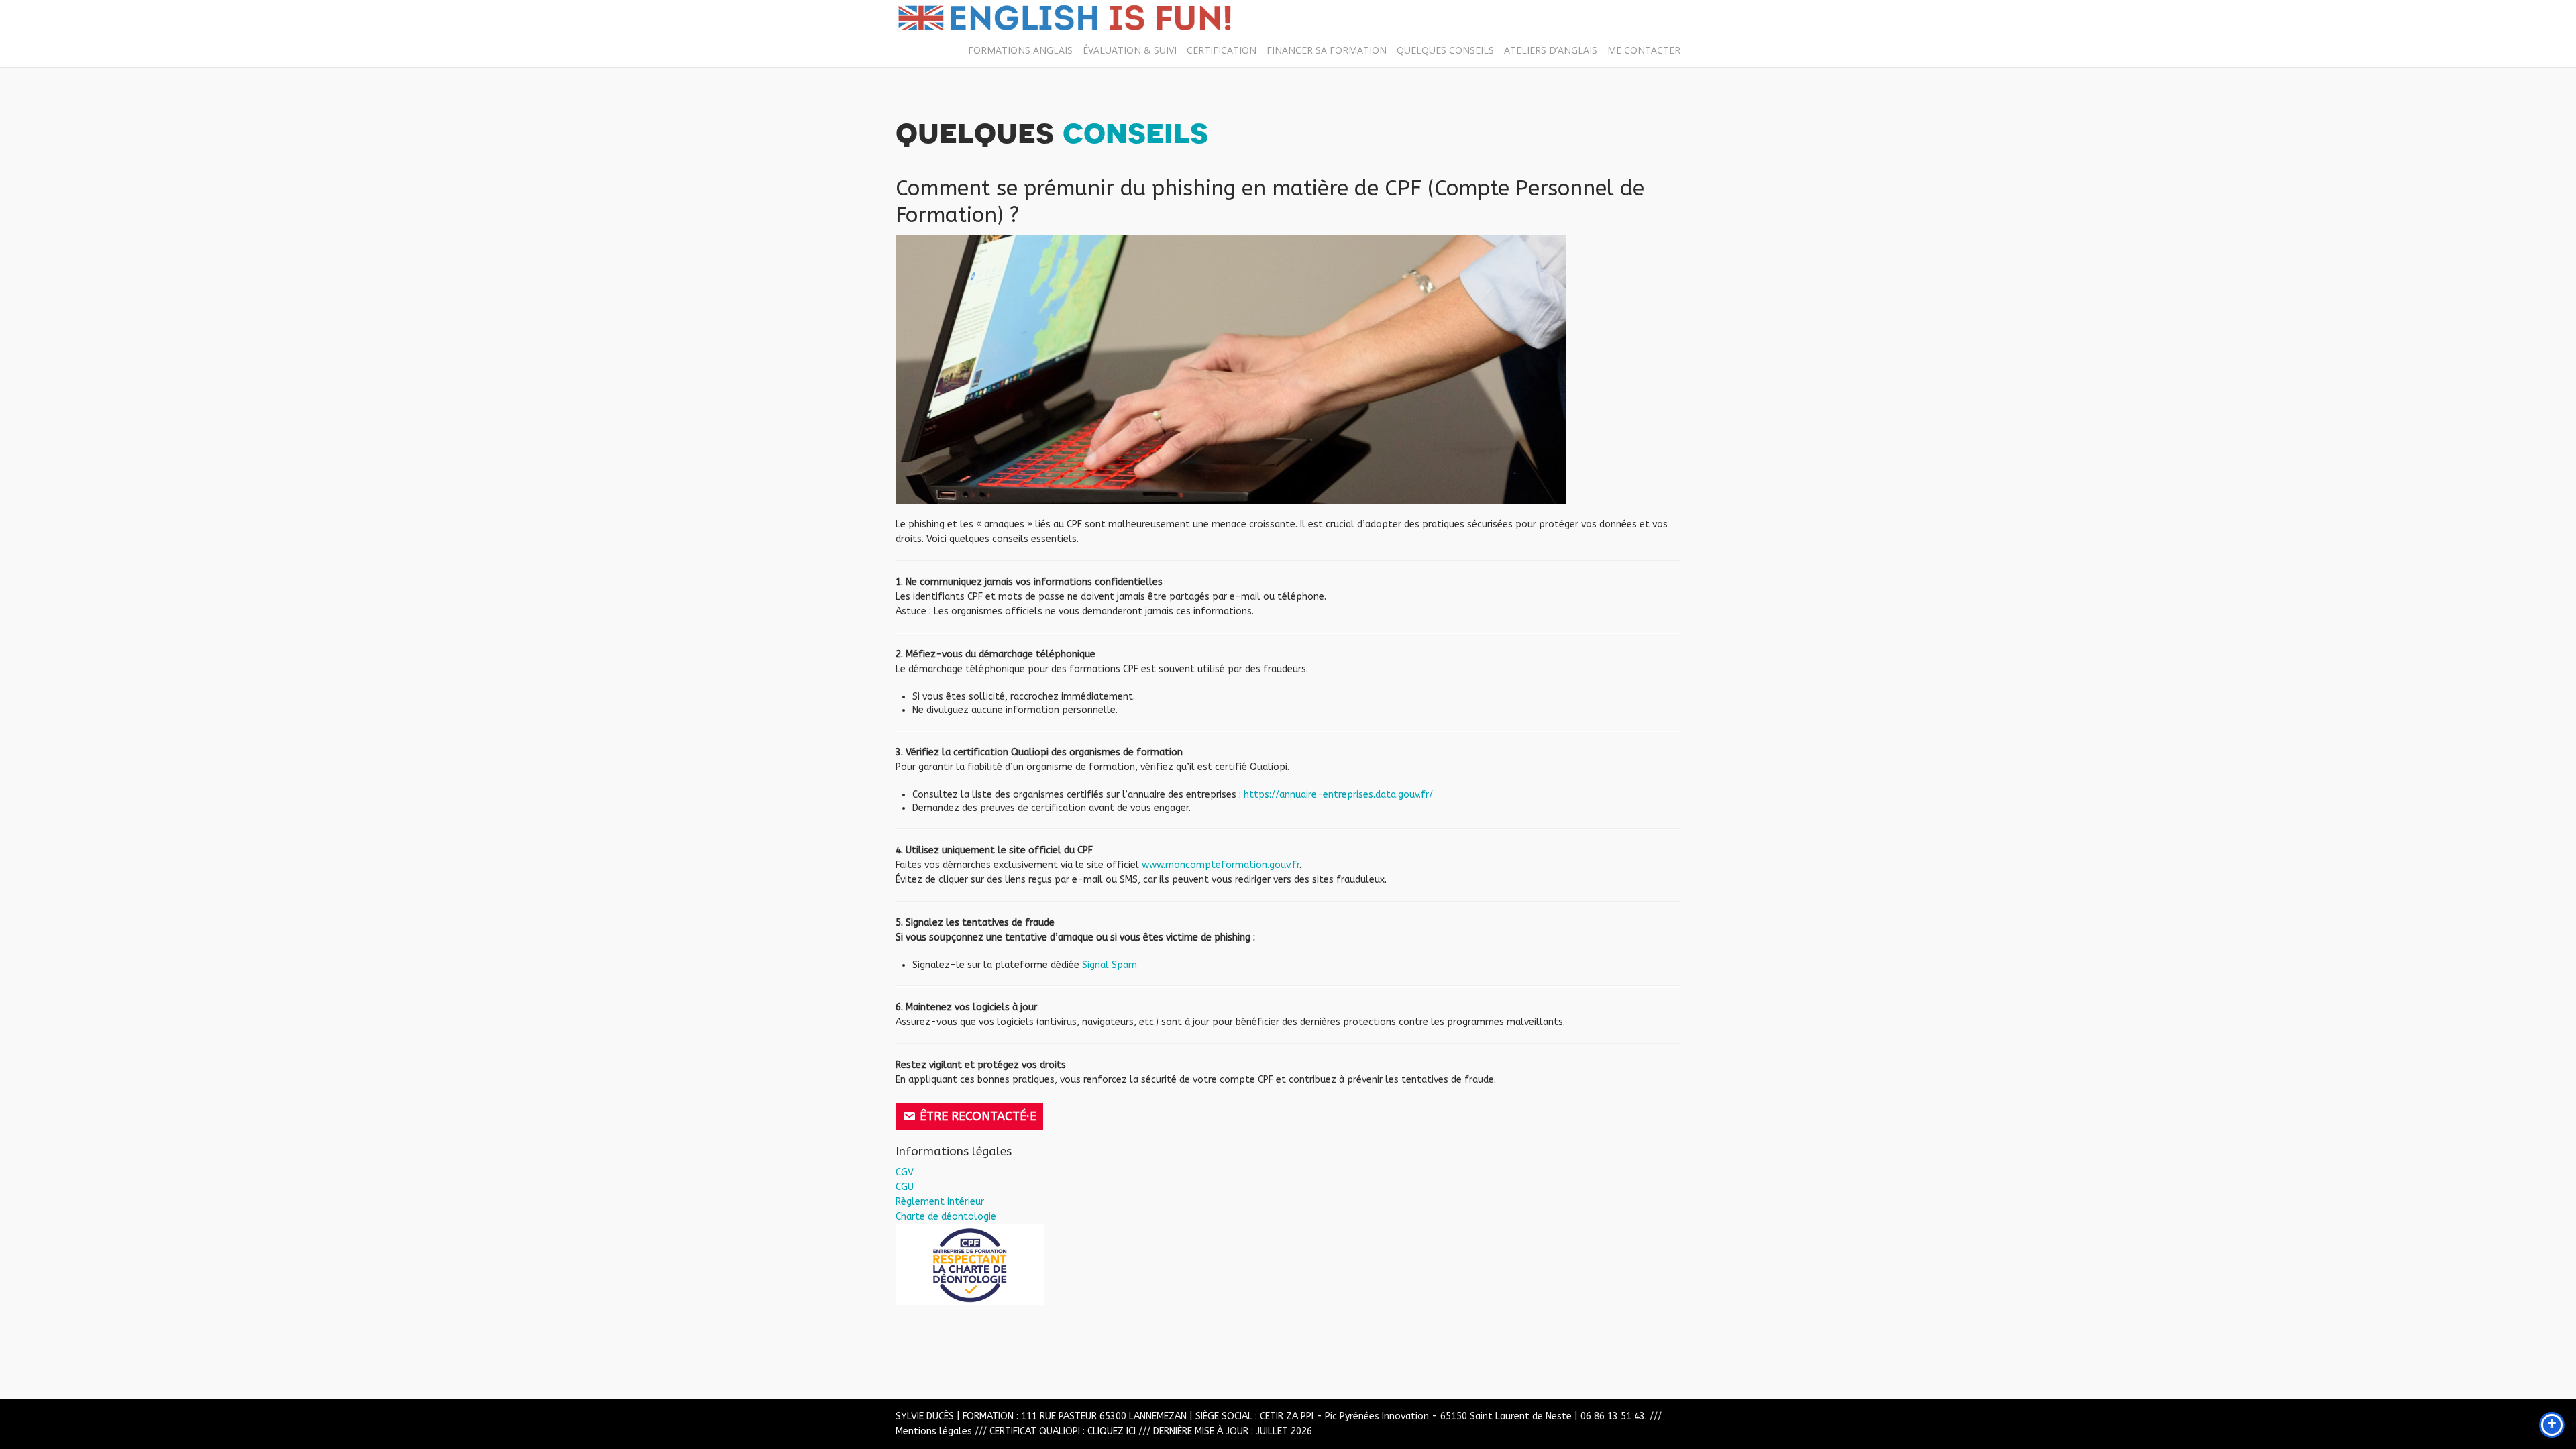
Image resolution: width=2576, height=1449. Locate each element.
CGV (905, 1172)
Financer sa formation (1327, 50)
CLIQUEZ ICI (1112, 1431)
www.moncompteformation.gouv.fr (1221, 865)
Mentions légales (934, 1431)
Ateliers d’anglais (1551, 50)
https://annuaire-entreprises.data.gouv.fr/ (1338, 795)
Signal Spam (1110, 965)
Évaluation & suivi (1130, 50)
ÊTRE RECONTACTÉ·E (978, 1116)
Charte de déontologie (946, 1217)
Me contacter (1644, 50)
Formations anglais (1020, 50)
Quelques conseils (1445, 50)
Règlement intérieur (940, 1202)
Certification (1222, 50)
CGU (905, 1187)
